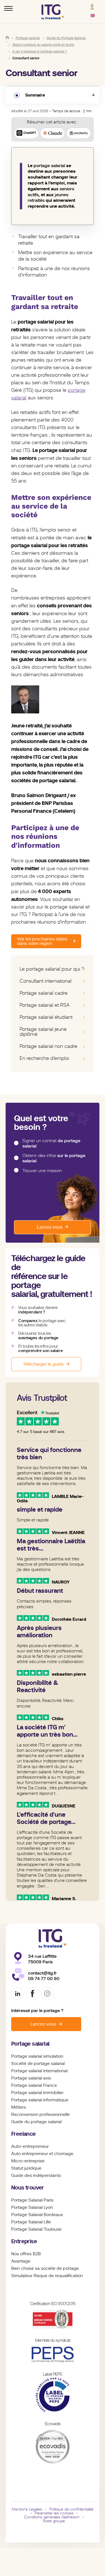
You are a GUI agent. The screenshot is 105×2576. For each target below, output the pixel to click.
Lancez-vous (50, 1227)
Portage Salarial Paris (32, 2200)
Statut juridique (26, 2168)
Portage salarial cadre (44, 993)
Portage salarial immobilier (37, 2093)
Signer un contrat (51, 1143)
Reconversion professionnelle (40, 2114)
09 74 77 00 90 (44, 1979)
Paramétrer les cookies (54, 2513)
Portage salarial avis (31, 2078)
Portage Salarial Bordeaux (37, 2215)
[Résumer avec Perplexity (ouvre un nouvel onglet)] (79, 133)
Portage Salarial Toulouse (36, 2229)
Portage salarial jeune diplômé (43, 1032)
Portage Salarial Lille (31, 2222)
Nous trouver (28, 2188)
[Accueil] (7, 38)
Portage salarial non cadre (48, 1046)
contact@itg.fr (42, 1973)
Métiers (19, 2107)
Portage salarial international (39, 2071)
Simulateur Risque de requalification (47, 2276)
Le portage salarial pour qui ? (52, 969)
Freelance (24, 2134)
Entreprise (24, 2241)
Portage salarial (30, 2044)
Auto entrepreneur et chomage (42, 2154)
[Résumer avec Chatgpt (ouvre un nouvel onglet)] (26, 133)
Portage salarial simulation (37, 2056)
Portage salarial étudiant (46, 1017)
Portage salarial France (34, 2085)
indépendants (47, 2175)
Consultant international (46, 981)
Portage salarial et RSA (45, 1005)
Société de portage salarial (38, 2064)
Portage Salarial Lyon (32, 2207)
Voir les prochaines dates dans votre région (42, 941)
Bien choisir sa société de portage (45, 2268)
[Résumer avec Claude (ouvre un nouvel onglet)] (52, 133)
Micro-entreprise (28, 2161)
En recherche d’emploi (44, 1058)
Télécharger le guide (43, 1364)
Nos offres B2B (26, 2254)
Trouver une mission (42, 1171)
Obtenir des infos (54, 1158)
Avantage (21, 2261)
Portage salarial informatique (40, 2100)
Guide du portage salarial (36, 2122)
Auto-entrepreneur (30, 2146)
